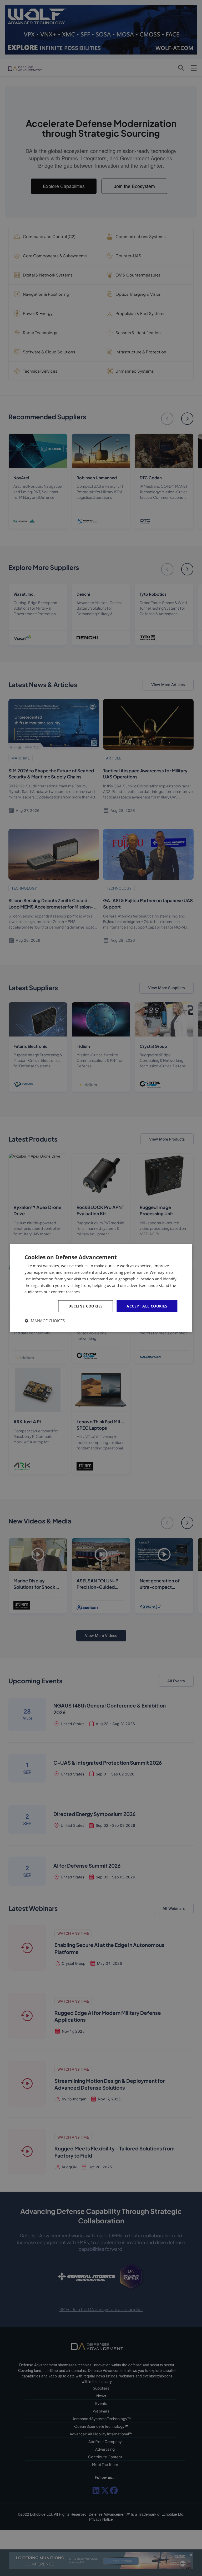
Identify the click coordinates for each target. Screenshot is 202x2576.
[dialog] (101, 1288)
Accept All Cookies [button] (147, 1306)
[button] (45, 1321)
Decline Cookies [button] (85, 1306)
